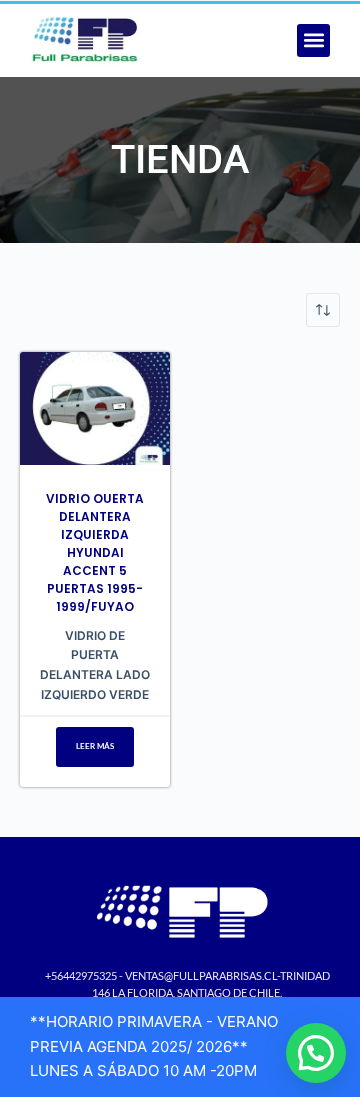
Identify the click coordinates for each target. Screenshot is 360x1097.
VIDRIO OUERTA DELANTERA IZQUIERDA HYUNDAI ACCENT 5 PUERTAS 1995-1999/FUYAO (95, 552)
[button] (313, 40)
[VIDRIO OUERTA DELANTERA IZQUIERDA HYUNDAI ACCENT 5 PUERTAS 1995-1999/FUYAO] (95, 408)
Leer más (95, 746)
